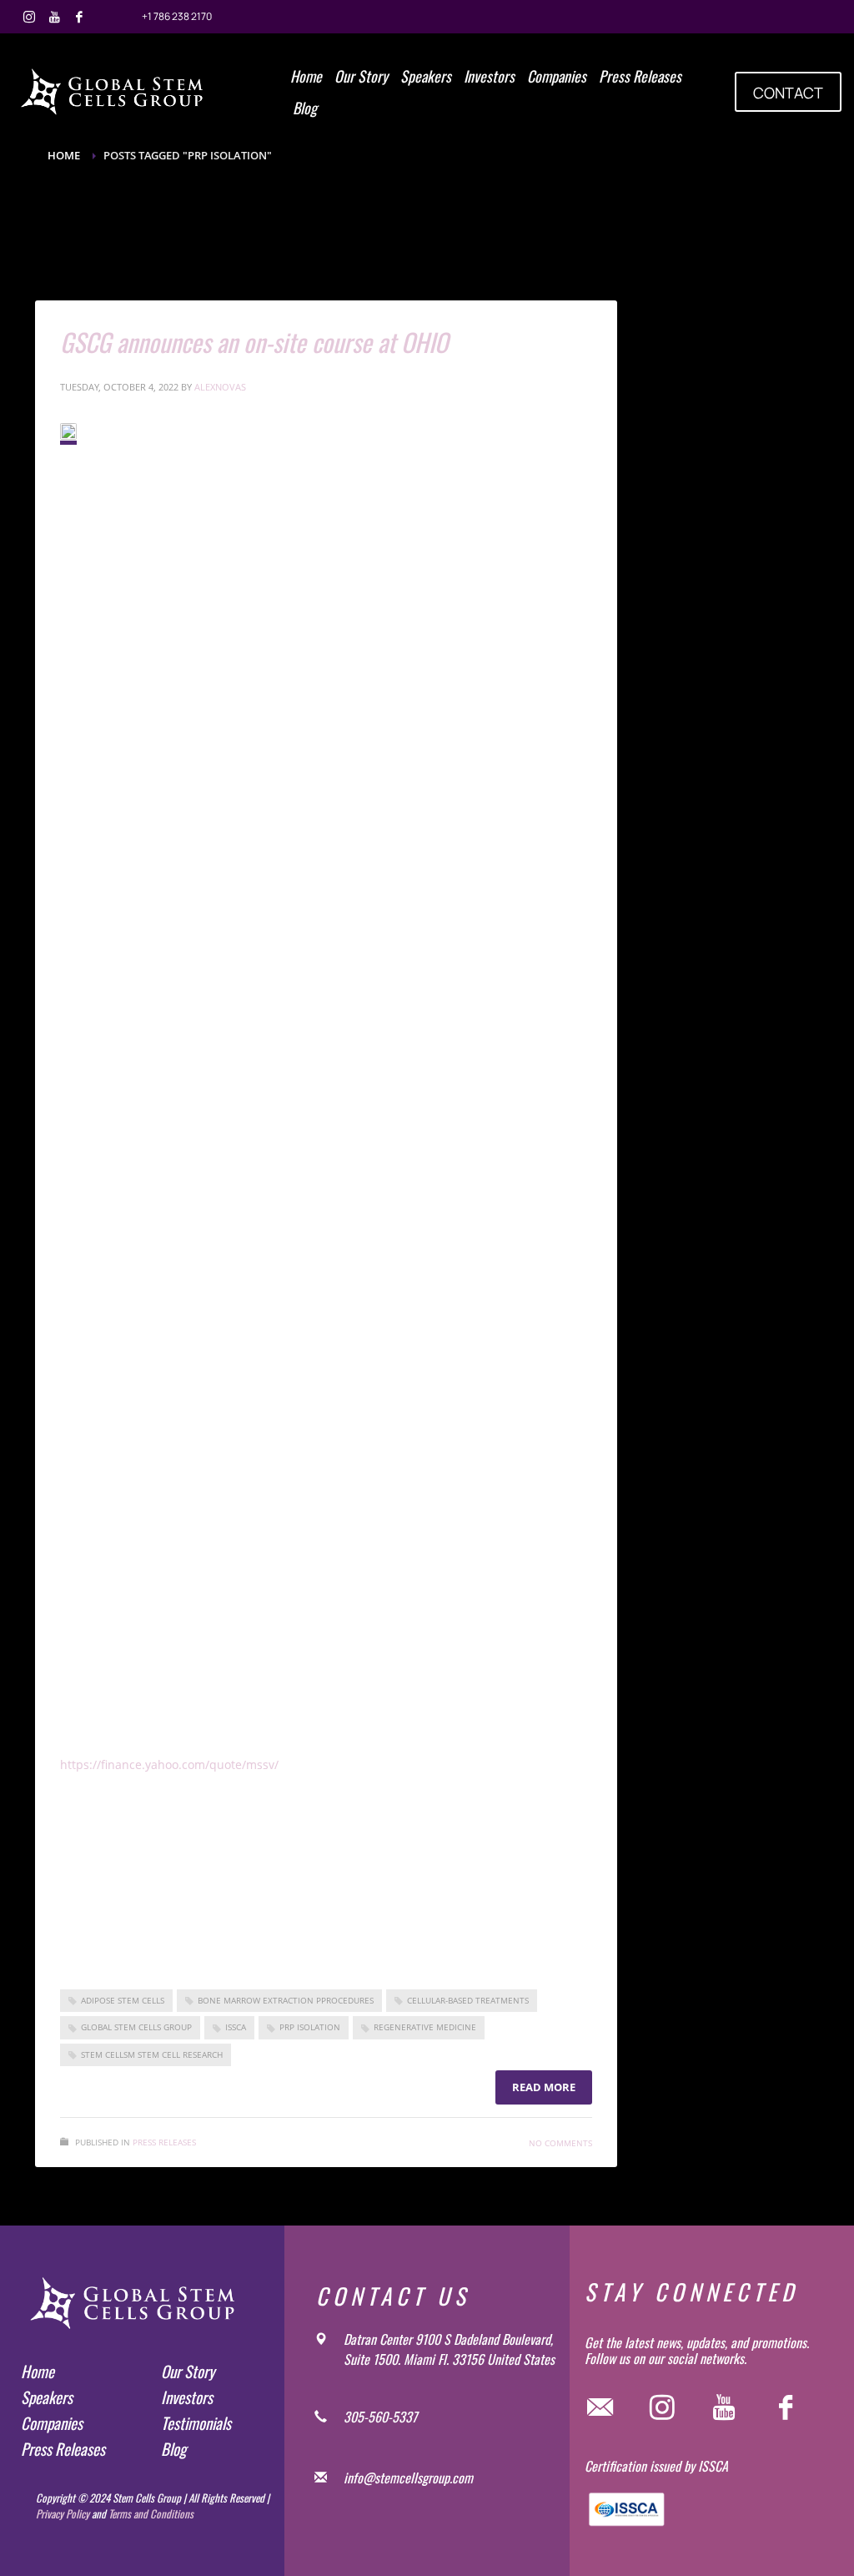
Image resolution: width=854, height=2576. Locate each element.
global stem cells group (136, 2027)
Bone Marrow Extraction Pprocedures (286, 2000)
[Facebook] (79, 17)
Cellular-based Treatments (468, 2000)
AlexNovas (220, 387)
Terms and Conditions (151, 2513)
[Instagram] (29, 17)
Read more (544, 2087)
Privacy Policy (63, 2513)
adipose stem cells (123, 2000)
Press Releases (164, 2142)
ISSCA (236, 2027)
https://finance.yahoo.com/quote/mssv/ (169, 1764)
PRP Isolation (310, 2027)
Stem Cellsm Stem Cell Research (152, 2054)
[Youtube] (54, 17)
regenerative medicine (425, 2027)
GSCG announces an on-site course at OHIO (254, 342)
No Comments (560, 2143)
